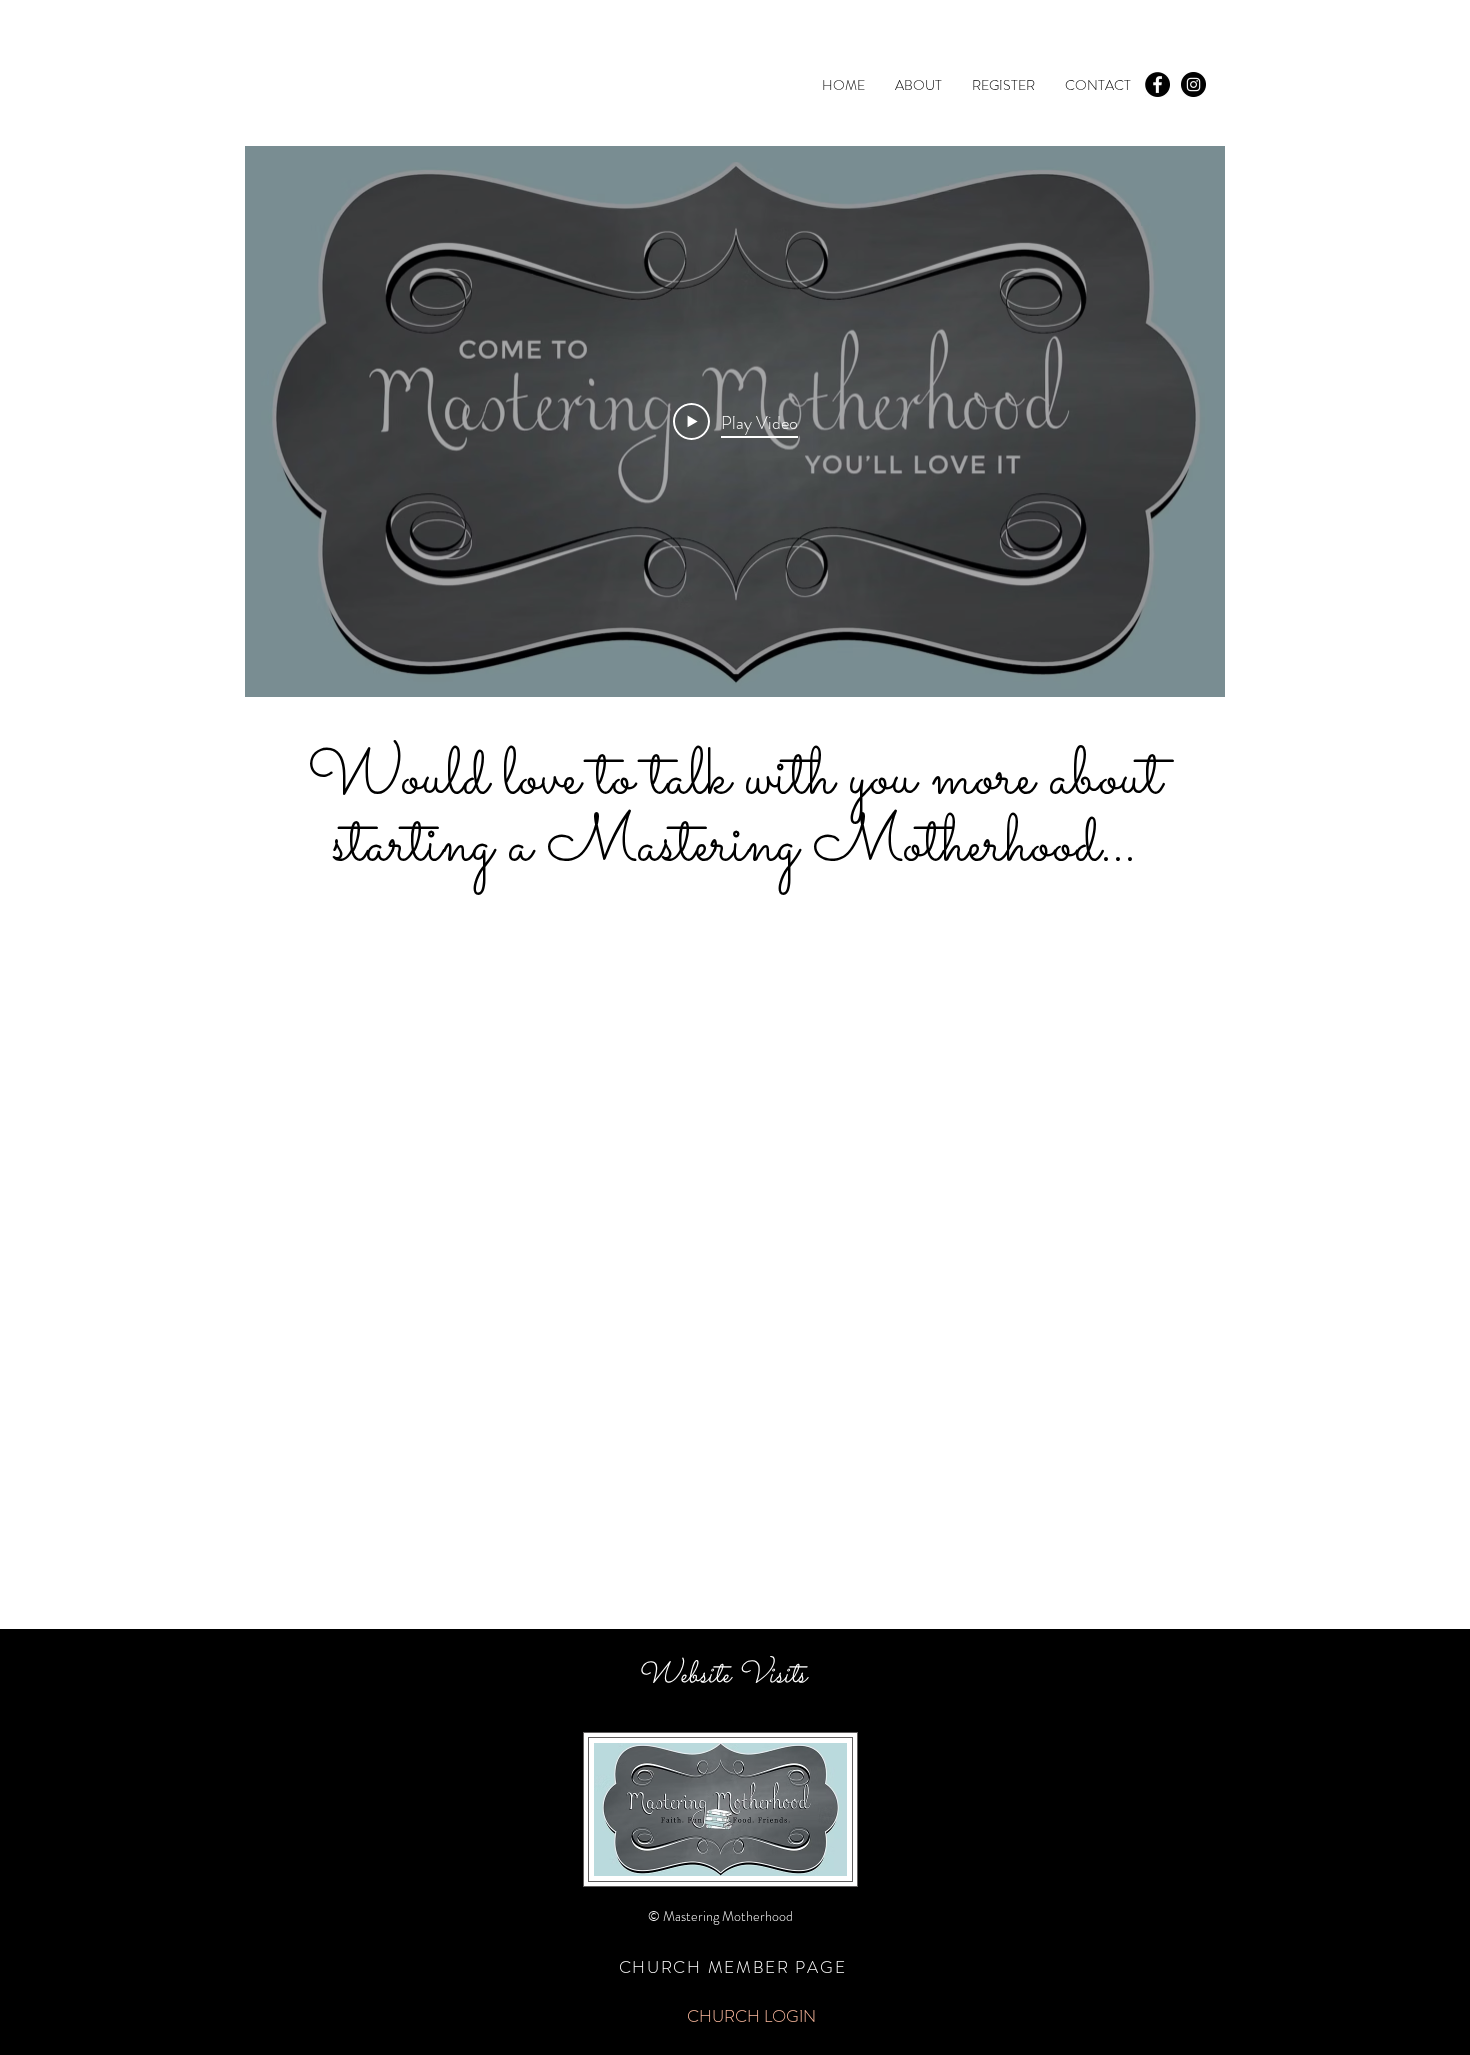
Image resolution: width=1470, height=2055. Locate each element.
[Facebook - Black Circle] (1157, 84)
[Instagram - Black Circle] (1193, 84)
